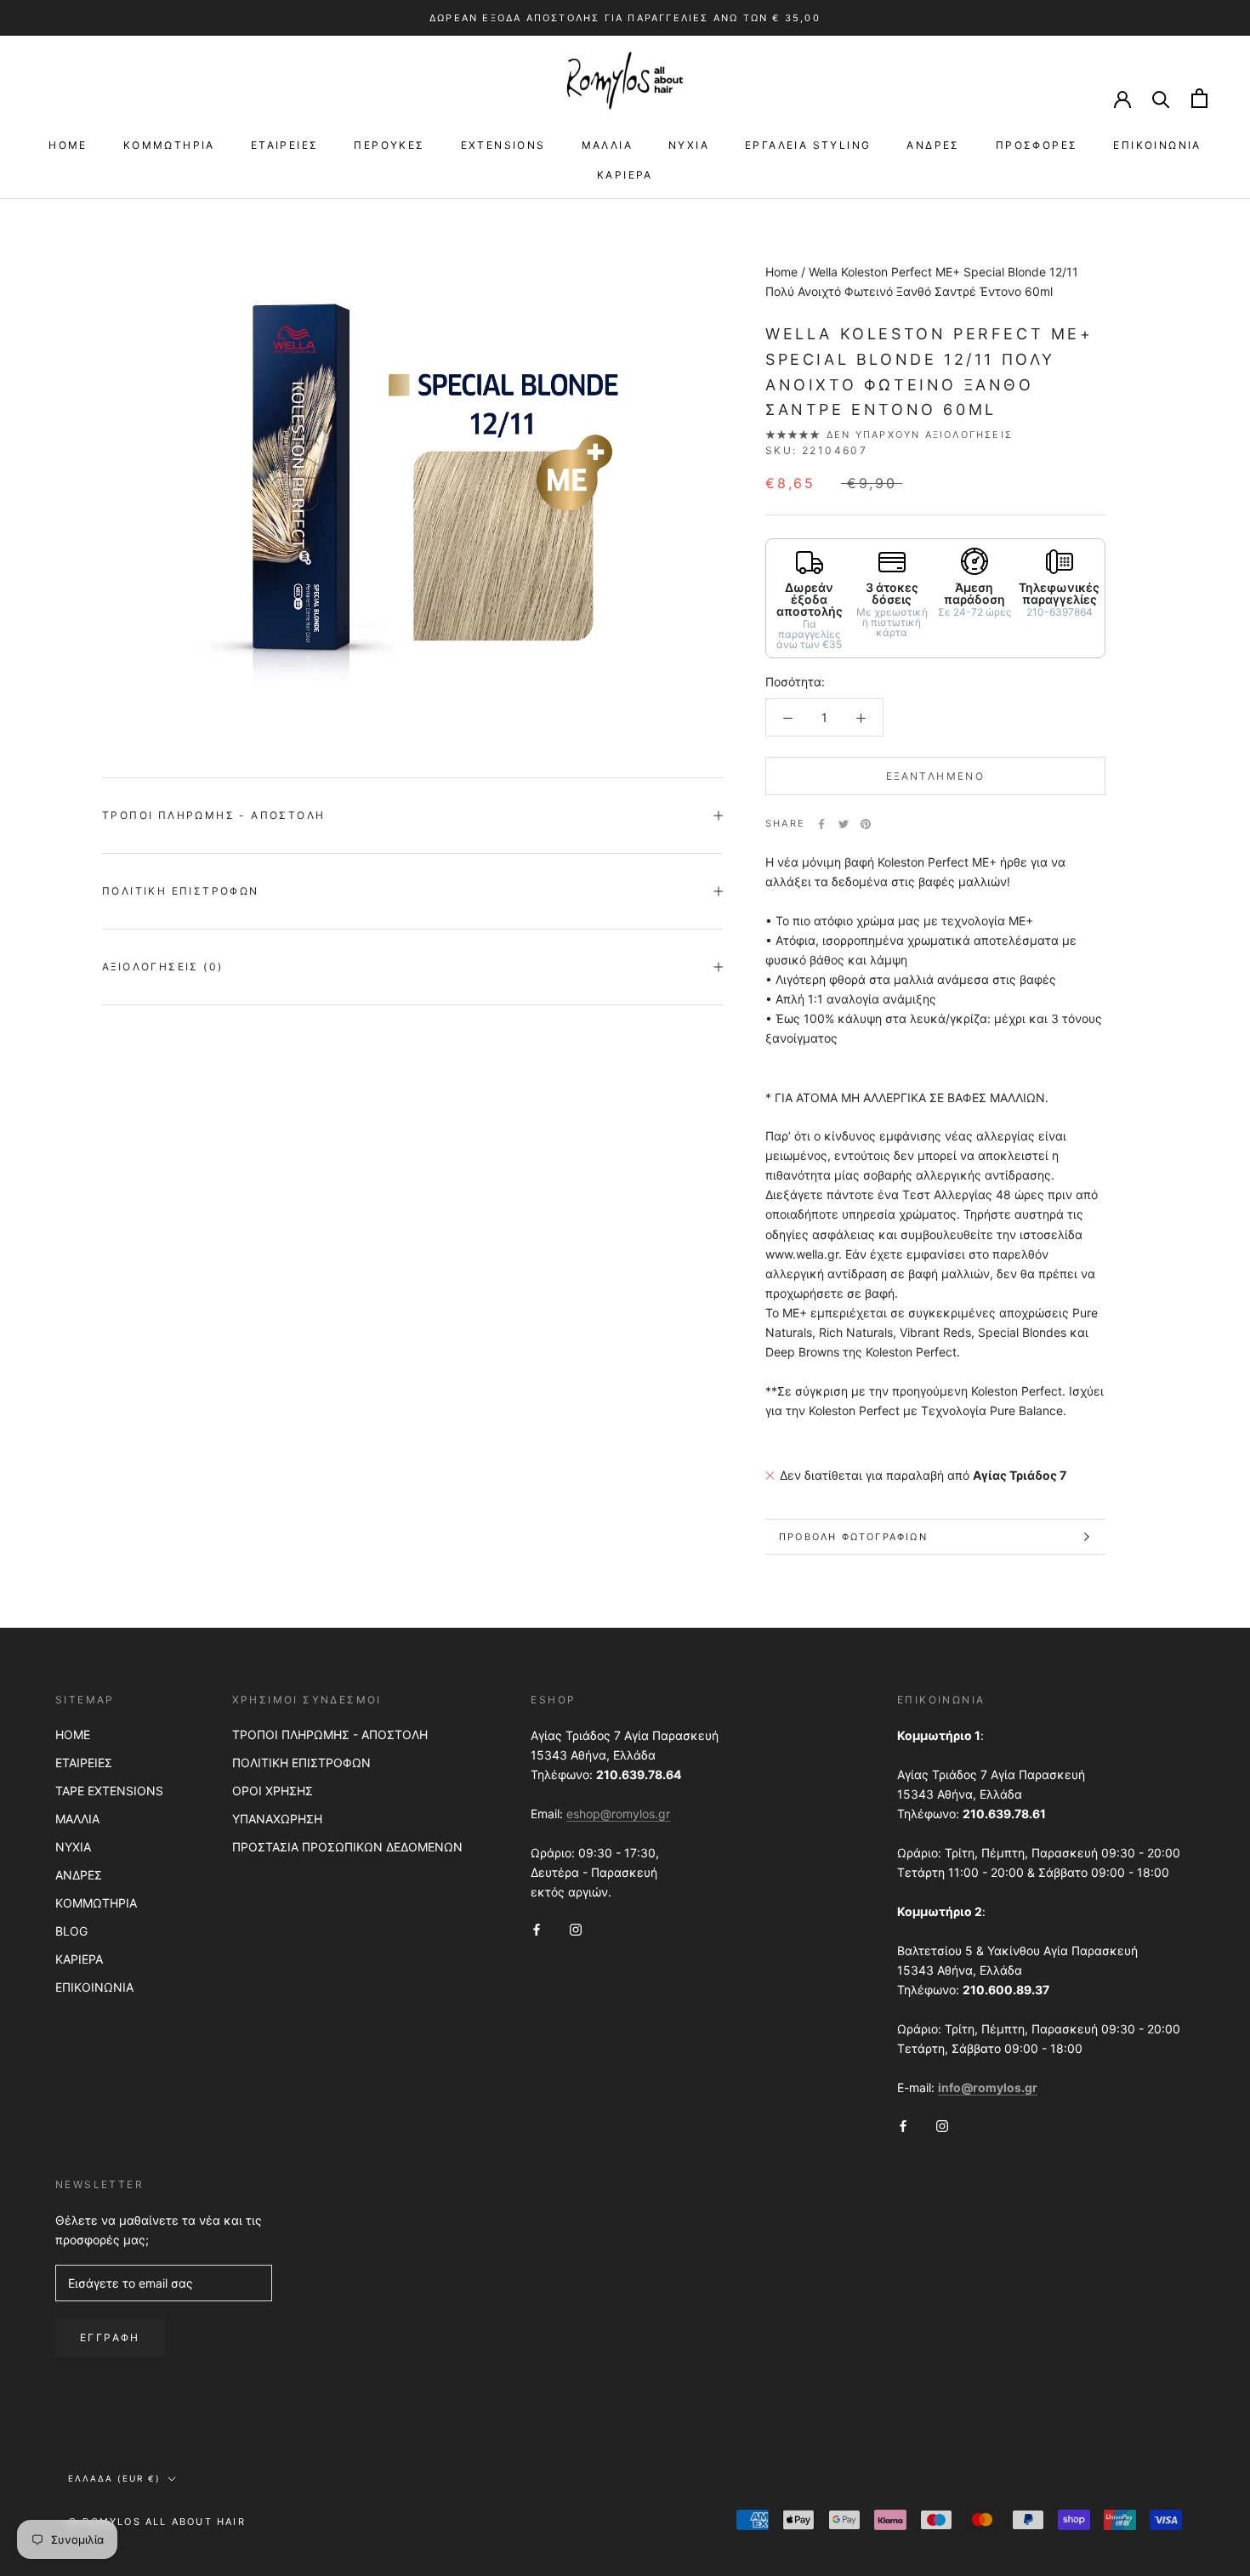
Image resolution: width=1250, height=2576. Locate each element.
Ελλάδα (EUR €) (114, 2478)
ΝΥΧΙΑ (689, 145)
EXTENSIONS (503, 145)
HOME (68, 145)
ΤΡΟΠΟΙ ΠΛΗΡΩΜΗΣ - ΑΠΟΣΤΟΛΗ (330, 1734)
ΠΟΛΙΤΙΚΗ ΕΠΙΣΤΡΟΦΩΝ (301, 1763)
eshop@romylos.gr (618, 1814)
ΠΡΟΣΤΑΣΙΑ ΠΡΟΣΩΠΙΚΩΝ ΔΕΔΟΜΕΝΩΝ (347, 1847)
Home (781, 272)
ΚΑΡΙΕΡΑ (625, 175)
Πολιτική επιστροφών (181, 891)
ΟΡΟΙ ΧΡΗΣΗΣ (273, 1791)
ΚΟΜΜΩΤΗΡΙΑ (169, 145)
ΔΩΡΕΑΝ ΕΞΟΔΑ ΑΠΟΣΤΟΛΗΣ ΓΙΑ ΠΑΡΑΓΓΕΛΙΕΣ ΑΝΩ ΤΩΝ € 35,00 (625, 18)
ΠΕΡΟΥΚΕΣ (389, 145)
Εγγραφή (110, 2337)
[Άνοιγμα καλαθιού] (1199, 98)
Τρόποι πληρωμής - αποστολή (213, 815)
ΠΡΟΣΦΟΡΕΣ (1037, 145)
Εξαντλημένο (935, 777)
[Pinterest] (866, 824)
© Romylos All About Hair (157, 2522)
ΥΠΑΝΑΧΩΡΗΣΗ (277, 1819)
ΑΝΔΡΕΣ (933, 145)
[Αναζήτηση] (1161, 98)
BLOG (71, 1931)
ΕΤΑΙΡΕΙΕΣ (285, 145)
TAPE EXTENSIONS (109, 1791)
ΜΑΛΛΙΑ (607, 145)
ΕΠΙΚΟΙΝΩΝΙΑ (1157, 145)
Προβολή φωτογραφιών (853, 1537)
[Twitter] (844, 824)
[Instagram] (576, 1928)
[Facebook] (821, 824)
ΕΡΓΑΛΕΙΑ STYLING (808, 145)
